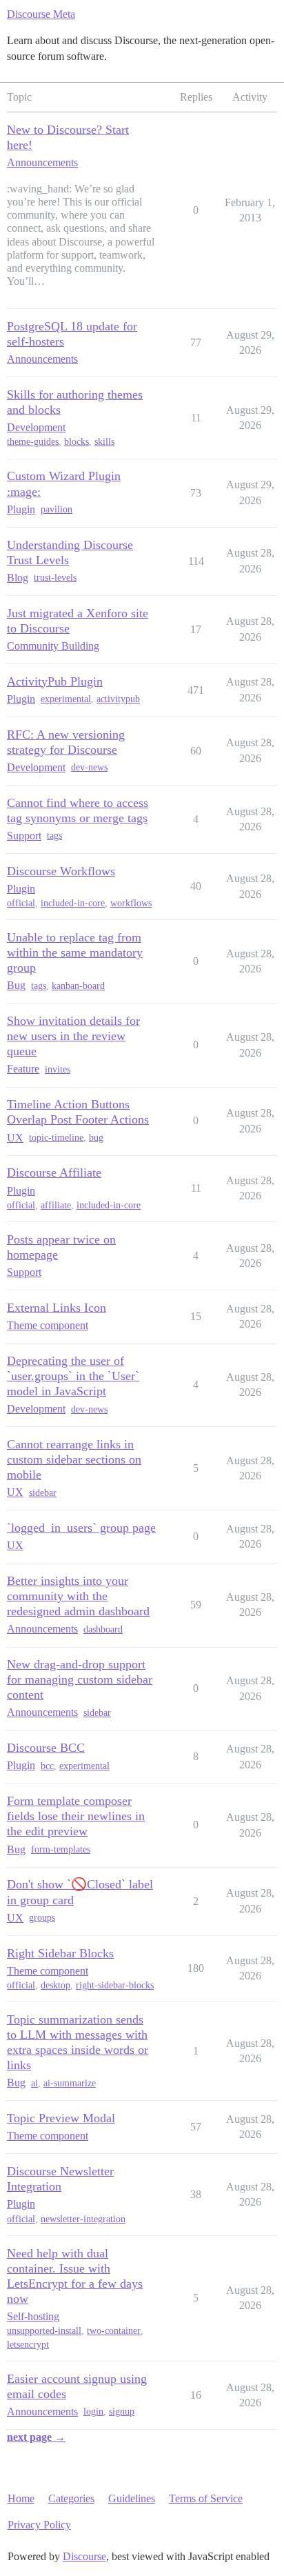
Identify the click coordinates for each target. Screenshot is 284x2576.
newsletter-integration (83, 2219)
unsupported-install (44, 2331)
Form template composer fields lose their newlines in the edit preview (76, 1816)
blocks (77, 442)
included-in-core (73, 903)
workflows (131, 903)
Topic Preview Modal (61, 2118)
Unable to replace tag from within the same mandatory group (75, 952)
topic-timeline (56, 1138)
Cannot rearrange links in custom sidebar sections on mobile (74, 1459)
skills (104, 442)
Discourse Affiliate (54, 1172)
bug (96, 1138)
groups (42, 1918)
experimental (66, 699)
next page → (36, 2437)
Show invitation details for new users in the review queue (73, 1036)
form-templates (61, 1849)
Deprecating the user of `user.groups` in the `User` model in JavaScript (73, 1376)
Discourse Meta (41, 14)
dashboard (103, 1629)
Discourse (84, 2556)
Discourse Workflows (61, 871)
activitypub (118, 699)
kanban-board (78, 986)
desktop (55, 1985)
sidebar (43, 1493)
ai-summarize (70, 2083)
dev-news (89, 767)
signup (122, 2412)
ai (34, 2083)
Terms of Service (206, 2498)
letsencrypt (28, 2345)
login (93, 2412)
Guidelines (132, 2498)
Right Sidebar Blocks (60, 1953)
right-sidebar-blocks (115, 1985)
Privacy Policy (39, 2525)
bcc (47, 1766)
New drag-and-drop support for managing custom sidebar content (80, 1679)
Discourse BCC (46, 1748)
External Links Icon (57, 1308)
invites (58, 1069)
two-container (114, 2331)
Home (21, 2498)
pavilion (57, 509)
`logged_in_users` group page (81, 1528)
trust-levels (55, 578)
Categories (71, 2498)
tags (54, 836)
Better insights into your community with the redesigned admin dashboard (78, 1596)
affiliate (56, 1205)
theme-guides (33, 442)
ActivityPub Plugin (55, 681)
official (21, 903)
